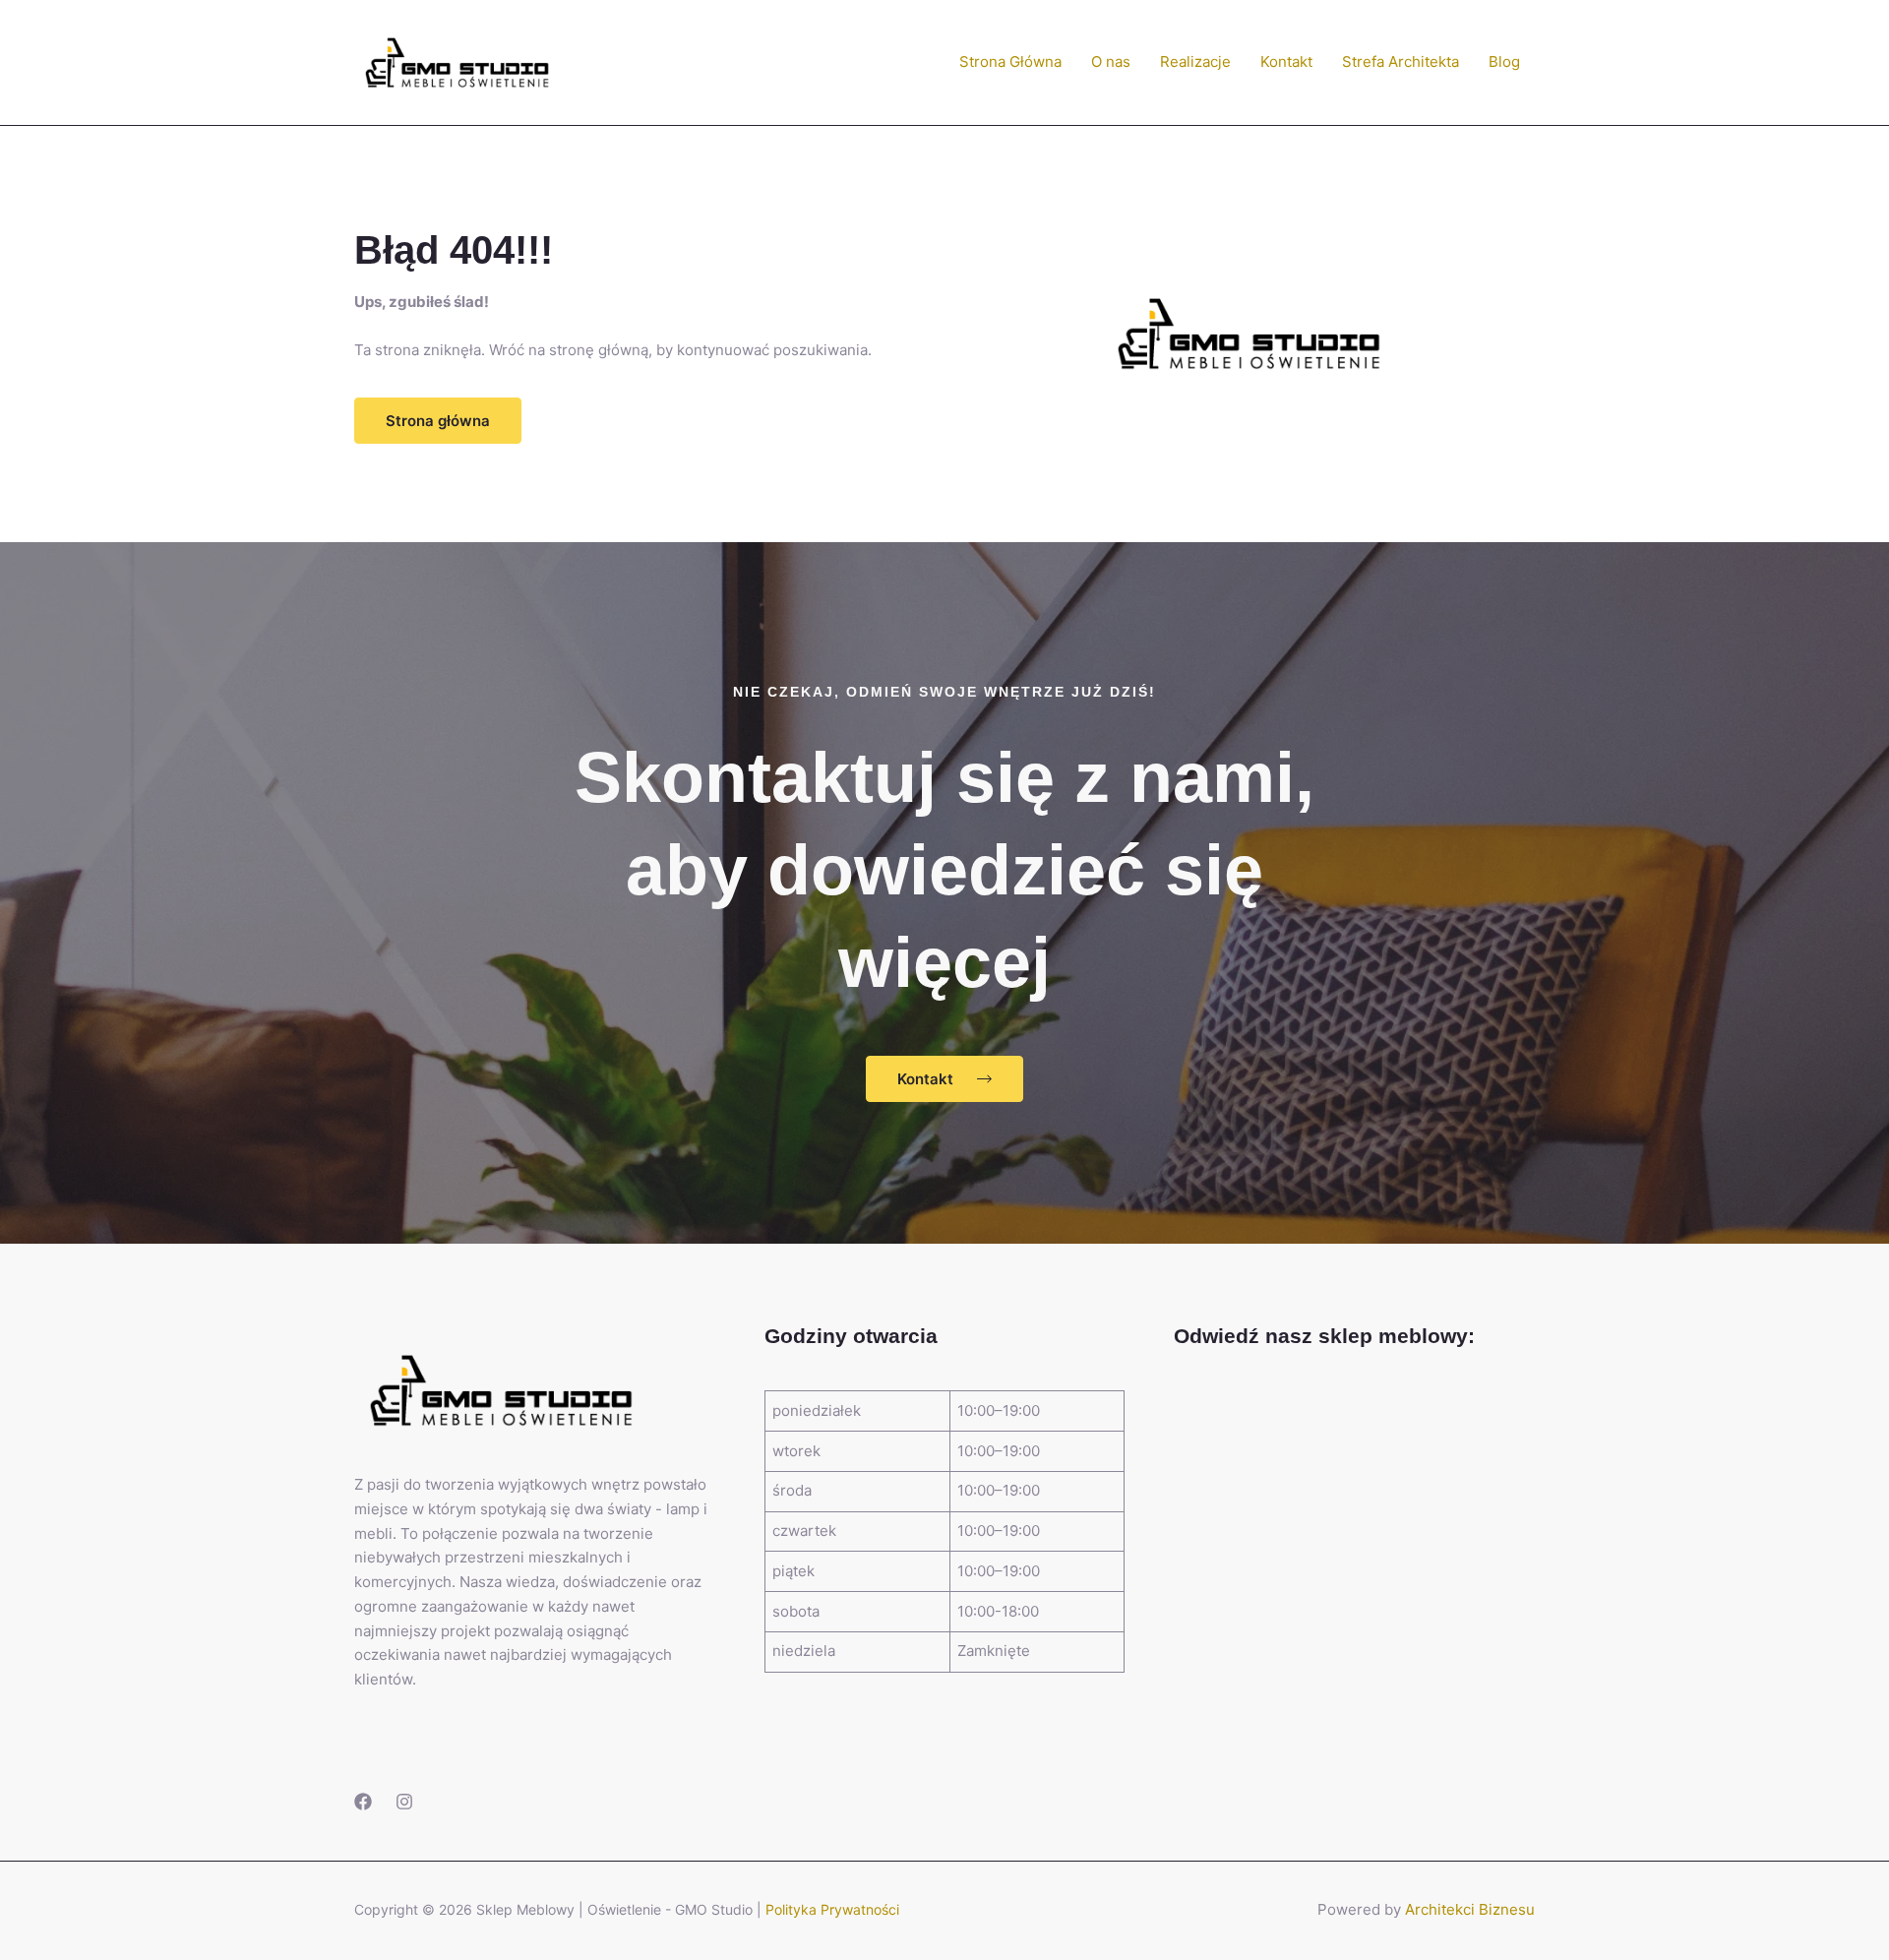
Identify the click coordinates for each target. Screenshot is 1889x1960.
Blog (1504, 61)
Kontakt (1286, 61)
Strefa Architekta (1401, 61)
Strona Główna (1010, 61)
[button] (438, 421)
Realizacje (1195, 61)
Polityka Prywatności (832, 1909)
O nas (1111, 61)
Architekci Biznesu (1470, 1909)
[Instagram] (404, 1802)
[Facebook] (363, 1802)
